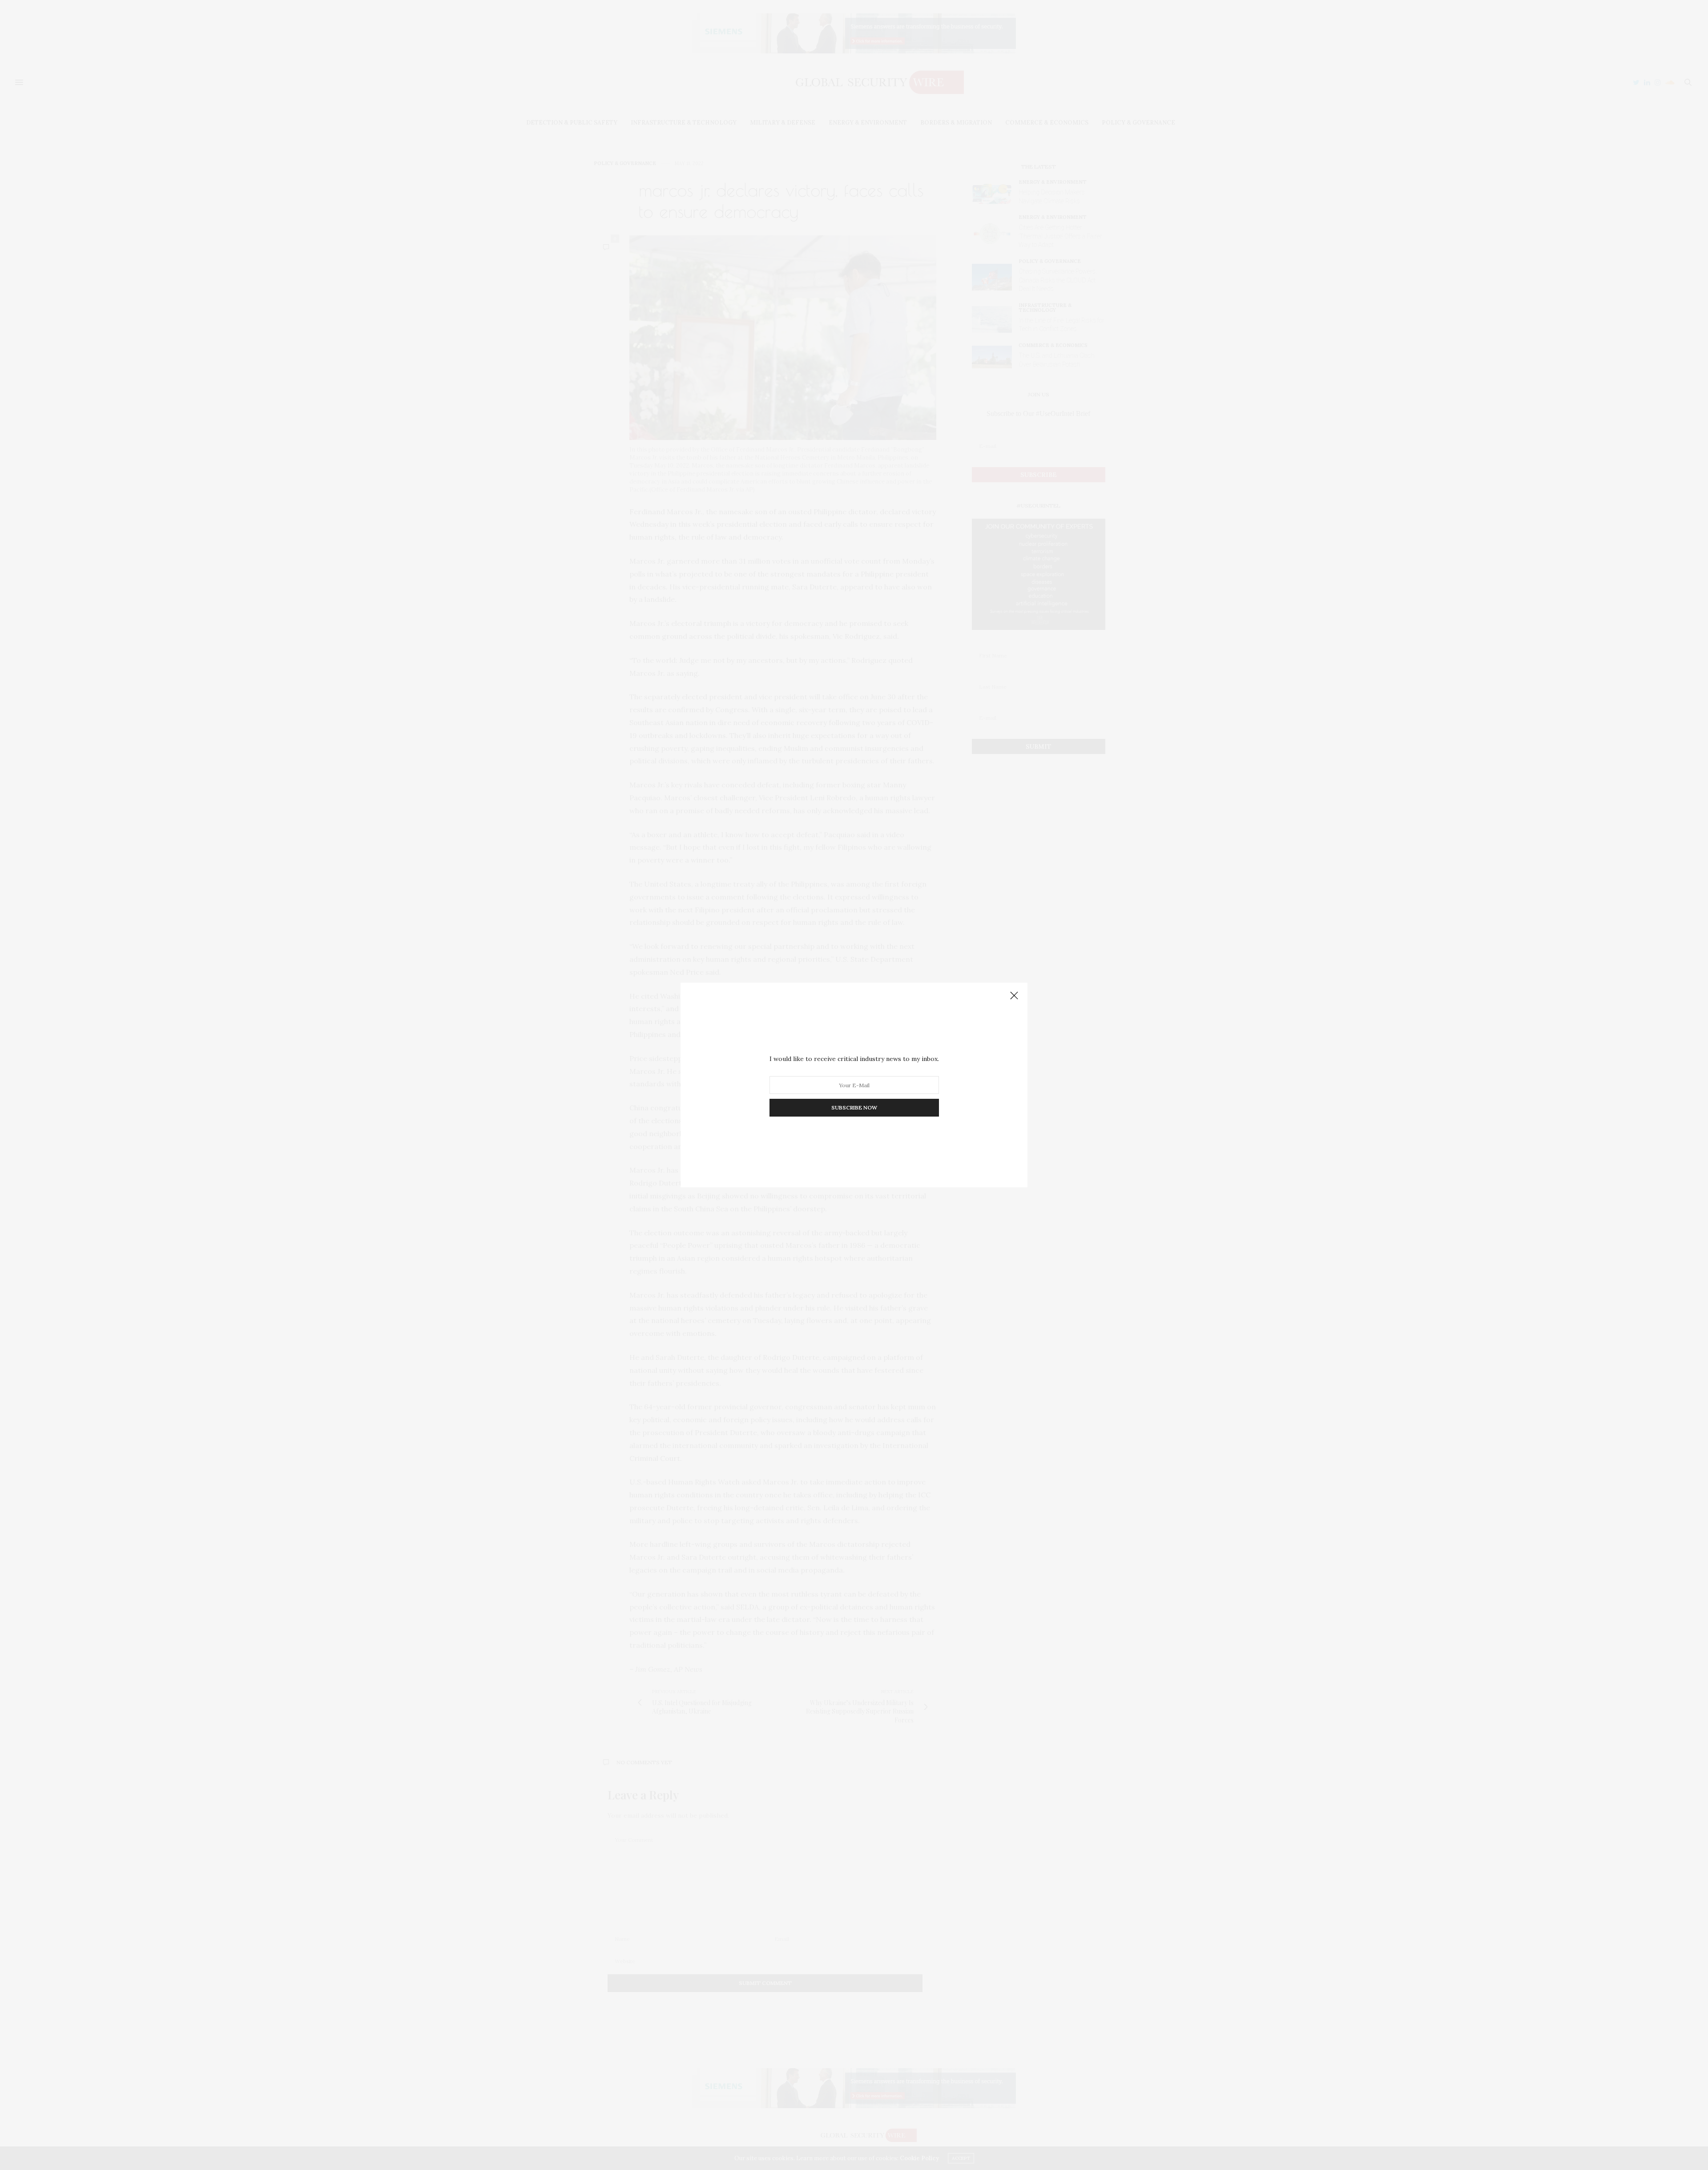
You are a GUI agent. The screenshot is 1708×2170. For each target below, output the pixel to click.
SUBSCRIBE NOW (854, 1107)
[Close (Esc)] (1014, 996)
